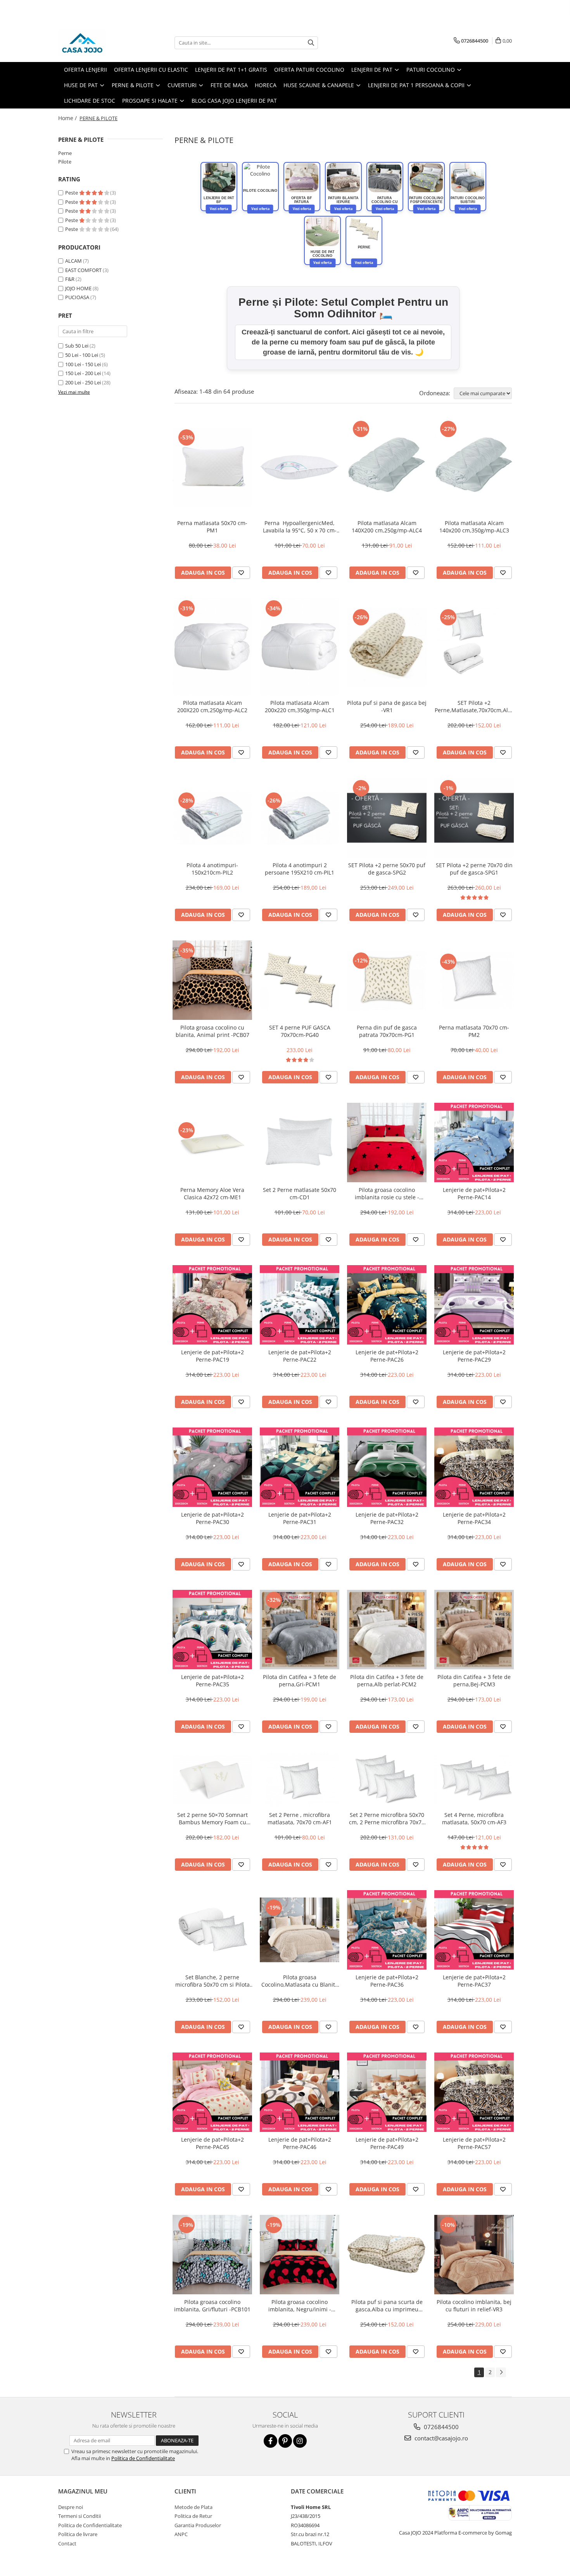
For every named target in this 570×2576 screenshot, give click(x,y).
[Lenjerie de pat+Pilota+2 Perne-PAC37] (474, 1930)
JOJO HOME (78, 288)
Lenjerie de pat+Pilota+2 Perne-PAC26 (387, 1356)
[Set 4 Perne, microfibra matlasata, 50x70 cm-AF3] (474, 1780)
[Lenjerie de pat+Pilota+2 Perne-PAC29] (474, 1305)
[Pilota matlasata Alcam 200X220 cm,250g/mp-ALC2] (212, 647)
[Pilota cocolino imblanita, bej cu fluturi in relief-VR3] (474, 2255)
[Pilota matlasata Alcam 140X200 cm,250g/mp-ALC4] (387, 467)
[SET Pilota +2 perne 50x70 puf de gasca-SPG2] (387, 818)
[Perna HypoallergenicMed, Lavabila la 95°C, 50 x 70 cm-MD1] (300, 467)
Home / (68, 118)
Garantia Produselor (198, 2525)
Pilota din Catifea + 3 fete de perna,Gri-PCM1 (300, 1681)
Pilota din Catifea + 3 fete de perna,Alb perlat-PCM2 (387, 1681)
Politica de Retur (193, 2516)
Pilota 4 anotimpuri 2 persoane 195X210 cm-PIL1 (300, 869)
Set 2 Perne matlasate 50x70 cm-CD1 (300, 1193)
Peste (72, 193)
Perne (65, 153)
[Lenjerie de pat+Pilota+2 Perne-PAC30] (212, 1467)
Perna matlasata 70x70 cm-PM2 (474, 1031)
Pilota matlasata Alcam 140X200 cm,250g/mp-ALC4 (387, 527)
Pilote (65, 162)
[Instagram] (300, 2441)
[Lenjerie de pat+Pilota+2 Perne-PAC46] (300, 2092)
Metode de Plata (193, 2507)
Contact (67, 2543)
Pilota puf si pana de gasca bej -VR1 (387, 706)
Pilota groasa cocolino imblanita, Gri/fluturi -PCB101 (212, 2306)
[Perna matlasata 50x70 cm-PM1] (212, 467)
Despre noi (71, 2507)
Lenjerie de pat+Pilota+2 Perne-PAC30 (212, 1518)
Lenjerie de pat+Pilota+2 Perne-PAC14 (474, 1193)
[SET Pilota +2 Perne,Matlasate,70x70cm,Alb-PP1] (474, 647)
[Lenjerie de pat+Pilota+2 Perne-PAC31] (300, 1467)
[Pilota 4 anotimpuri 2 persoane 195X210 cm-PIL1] (300, 818)
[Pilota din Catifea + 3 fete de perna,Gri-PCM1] (300, 1630)
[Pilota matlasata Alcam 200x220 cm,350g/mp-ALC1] (300, 647)
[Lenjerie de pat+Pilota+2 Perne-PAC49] (387, 2092)
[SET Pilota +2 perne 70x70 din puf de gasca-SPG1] (474, 818)
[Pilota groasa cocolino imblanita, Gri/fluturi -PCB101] (212, 2255)
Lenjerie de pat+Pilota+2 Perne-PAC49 (387, 2143)
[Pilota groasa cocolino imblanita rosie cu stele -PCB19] (387, 1142)
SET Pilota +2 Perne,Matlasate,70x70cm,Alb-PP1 (474, 706)
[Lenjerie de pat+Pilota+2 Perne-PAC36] (387, 1930)
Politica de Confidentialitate (143, 2458)
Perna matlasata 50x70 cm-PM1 (212, 527)
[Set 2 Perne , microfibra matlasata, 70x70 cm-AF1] (300, 1780)
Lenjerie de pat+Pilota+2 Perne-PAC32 (387, 1518)
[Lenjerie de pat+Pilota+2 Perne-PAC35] (212, 1630)
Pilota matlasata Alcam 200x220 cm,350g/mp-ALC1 (300, 706)
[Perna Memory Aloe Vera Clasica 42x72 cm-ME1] (212, 1142)
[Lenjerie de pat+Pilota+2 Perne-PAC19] (212, 1305)
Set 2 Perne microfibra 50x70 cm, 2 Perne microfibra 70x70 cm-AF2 (387, 1818)
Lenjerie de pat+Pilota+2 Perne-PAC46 (300, 2143)
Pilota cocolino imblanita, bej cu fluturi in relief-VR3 (474, 2306)
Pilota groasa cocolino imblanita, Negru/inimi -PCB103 (300, 2306)
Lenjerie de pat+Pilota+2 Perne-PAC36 (387, 1981)
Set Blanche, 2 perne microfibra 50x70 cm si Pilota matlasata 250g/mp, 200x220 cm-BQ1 (212, 1981)
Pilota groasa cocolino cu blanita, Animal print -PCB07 (212, 1031)
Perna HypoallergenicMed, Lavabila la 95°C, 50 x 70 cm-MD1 (300, 527)
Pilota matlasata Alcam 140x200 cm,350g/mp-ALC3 (474, 527)
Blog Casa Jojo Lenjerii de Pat (234, 101)
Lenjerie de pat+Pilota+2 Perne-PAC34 (474, 1518)
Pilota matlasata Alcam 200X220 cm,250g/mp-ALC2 (212, 706)
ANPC (181, 2534)
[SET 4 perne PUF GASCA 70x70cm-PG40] (300, 980)
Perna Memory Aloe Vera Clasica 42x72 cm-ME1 (212, 1193)
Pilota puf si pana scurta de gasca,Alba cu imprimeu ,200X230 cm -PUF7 (387, 2306)
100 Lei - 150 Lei (83, 364)
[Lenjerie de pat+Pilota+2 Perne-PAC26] (387, 1305)
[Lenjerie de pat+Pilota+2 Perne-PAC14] (474, 1142)
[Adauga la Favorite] (241, 573)
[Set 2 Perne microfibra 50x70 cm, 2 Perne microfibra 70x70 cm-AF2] (387, 1780)
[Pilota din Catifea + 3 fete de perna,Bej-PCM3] (474, 1630)
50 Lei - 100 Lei (82, 355)
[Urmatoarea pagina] (501, 2372)
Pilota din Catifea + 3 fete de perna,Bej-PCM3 (474, 1681)
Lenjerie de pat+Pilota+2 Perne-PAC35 (212, 1681)
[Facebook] (270, 2441)
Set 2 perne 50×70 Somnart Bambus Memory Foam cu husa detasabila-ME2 (212, 1818)
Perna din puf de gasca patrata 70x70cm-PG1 (387, 1031)
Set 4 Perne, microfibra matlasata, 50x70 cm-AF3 (474, 1818)
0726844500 (440, 2427)
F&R (70, 279)
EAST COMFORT (83, 270)
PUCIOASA (77, 297)
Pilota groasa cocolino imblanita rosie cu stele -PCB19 (387, 1193)
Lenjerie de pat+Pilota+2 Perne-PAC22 (300, 1356)
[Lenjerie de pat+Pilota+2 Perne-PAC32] (387, 1467)
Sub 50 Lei (77, 346)
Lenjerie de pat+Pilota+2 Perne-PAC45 (212, 2143)
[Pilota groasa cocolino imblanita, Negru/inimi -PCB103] (300, 2255)
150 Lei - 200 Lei (83, 373)
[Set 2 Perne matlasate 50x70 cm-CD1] (300, 1142)
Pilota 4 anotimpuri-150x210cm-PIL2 (212, 869)
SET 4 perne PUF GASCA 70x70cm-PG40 (300, 1031)
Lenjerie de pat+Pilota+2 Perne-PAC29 (474, 1356)
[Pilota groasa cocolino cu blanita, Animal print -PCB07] (212, 980)
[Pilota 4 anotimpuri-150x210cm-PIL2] (212, 818)
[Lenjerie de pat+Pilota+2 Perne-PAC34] (474, 1467)
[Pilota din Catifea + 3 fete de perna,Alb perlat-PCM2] (387, 1630)
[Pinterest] (285, 2441)
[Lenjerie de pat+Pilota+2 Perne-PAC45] (212, 2092)
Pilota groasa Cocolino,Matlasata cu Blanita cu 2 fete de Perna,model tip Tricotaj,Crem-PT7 (300, 1981)
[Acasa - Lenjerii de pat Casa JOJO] (97, 43)
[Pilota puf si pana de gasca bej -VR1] (387, 647)
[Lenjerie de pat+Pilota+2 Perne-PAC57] (474, 2092)
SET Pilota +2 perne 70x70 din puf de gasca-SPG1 (474, 869)
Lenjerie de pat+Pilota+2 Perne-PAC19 (212, 1356)
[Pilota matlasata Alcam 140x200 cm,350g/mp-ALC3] (474, 467)
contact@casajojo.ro (440, 2438)
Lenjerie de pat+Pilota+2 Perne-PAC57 (474, 2143)
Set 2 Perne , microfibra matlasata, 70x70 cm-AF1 (300, 1818)
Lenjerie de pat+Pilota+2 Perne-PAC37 (474, 1981)
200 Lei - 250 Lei (83, 382)
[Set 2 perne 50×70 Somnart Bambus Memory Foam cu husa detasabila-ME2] (212, 1780)
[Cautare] (311, 43)
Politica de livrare (78, 2534)
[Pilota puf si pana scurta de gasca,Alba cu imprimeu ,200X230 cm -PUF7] (387, 2255)
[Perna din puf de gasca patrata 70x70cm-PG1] (387, 980)
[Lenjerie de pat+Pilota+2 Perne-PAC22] (300, 1305)
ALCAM (73, 261)
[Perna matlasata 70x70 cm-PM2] (474, 980)
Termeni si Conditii (79, 2516)
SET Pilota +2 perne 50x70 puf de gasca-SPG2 (387, 869)
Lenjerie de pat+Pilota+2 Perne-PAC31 (300, 1518)
